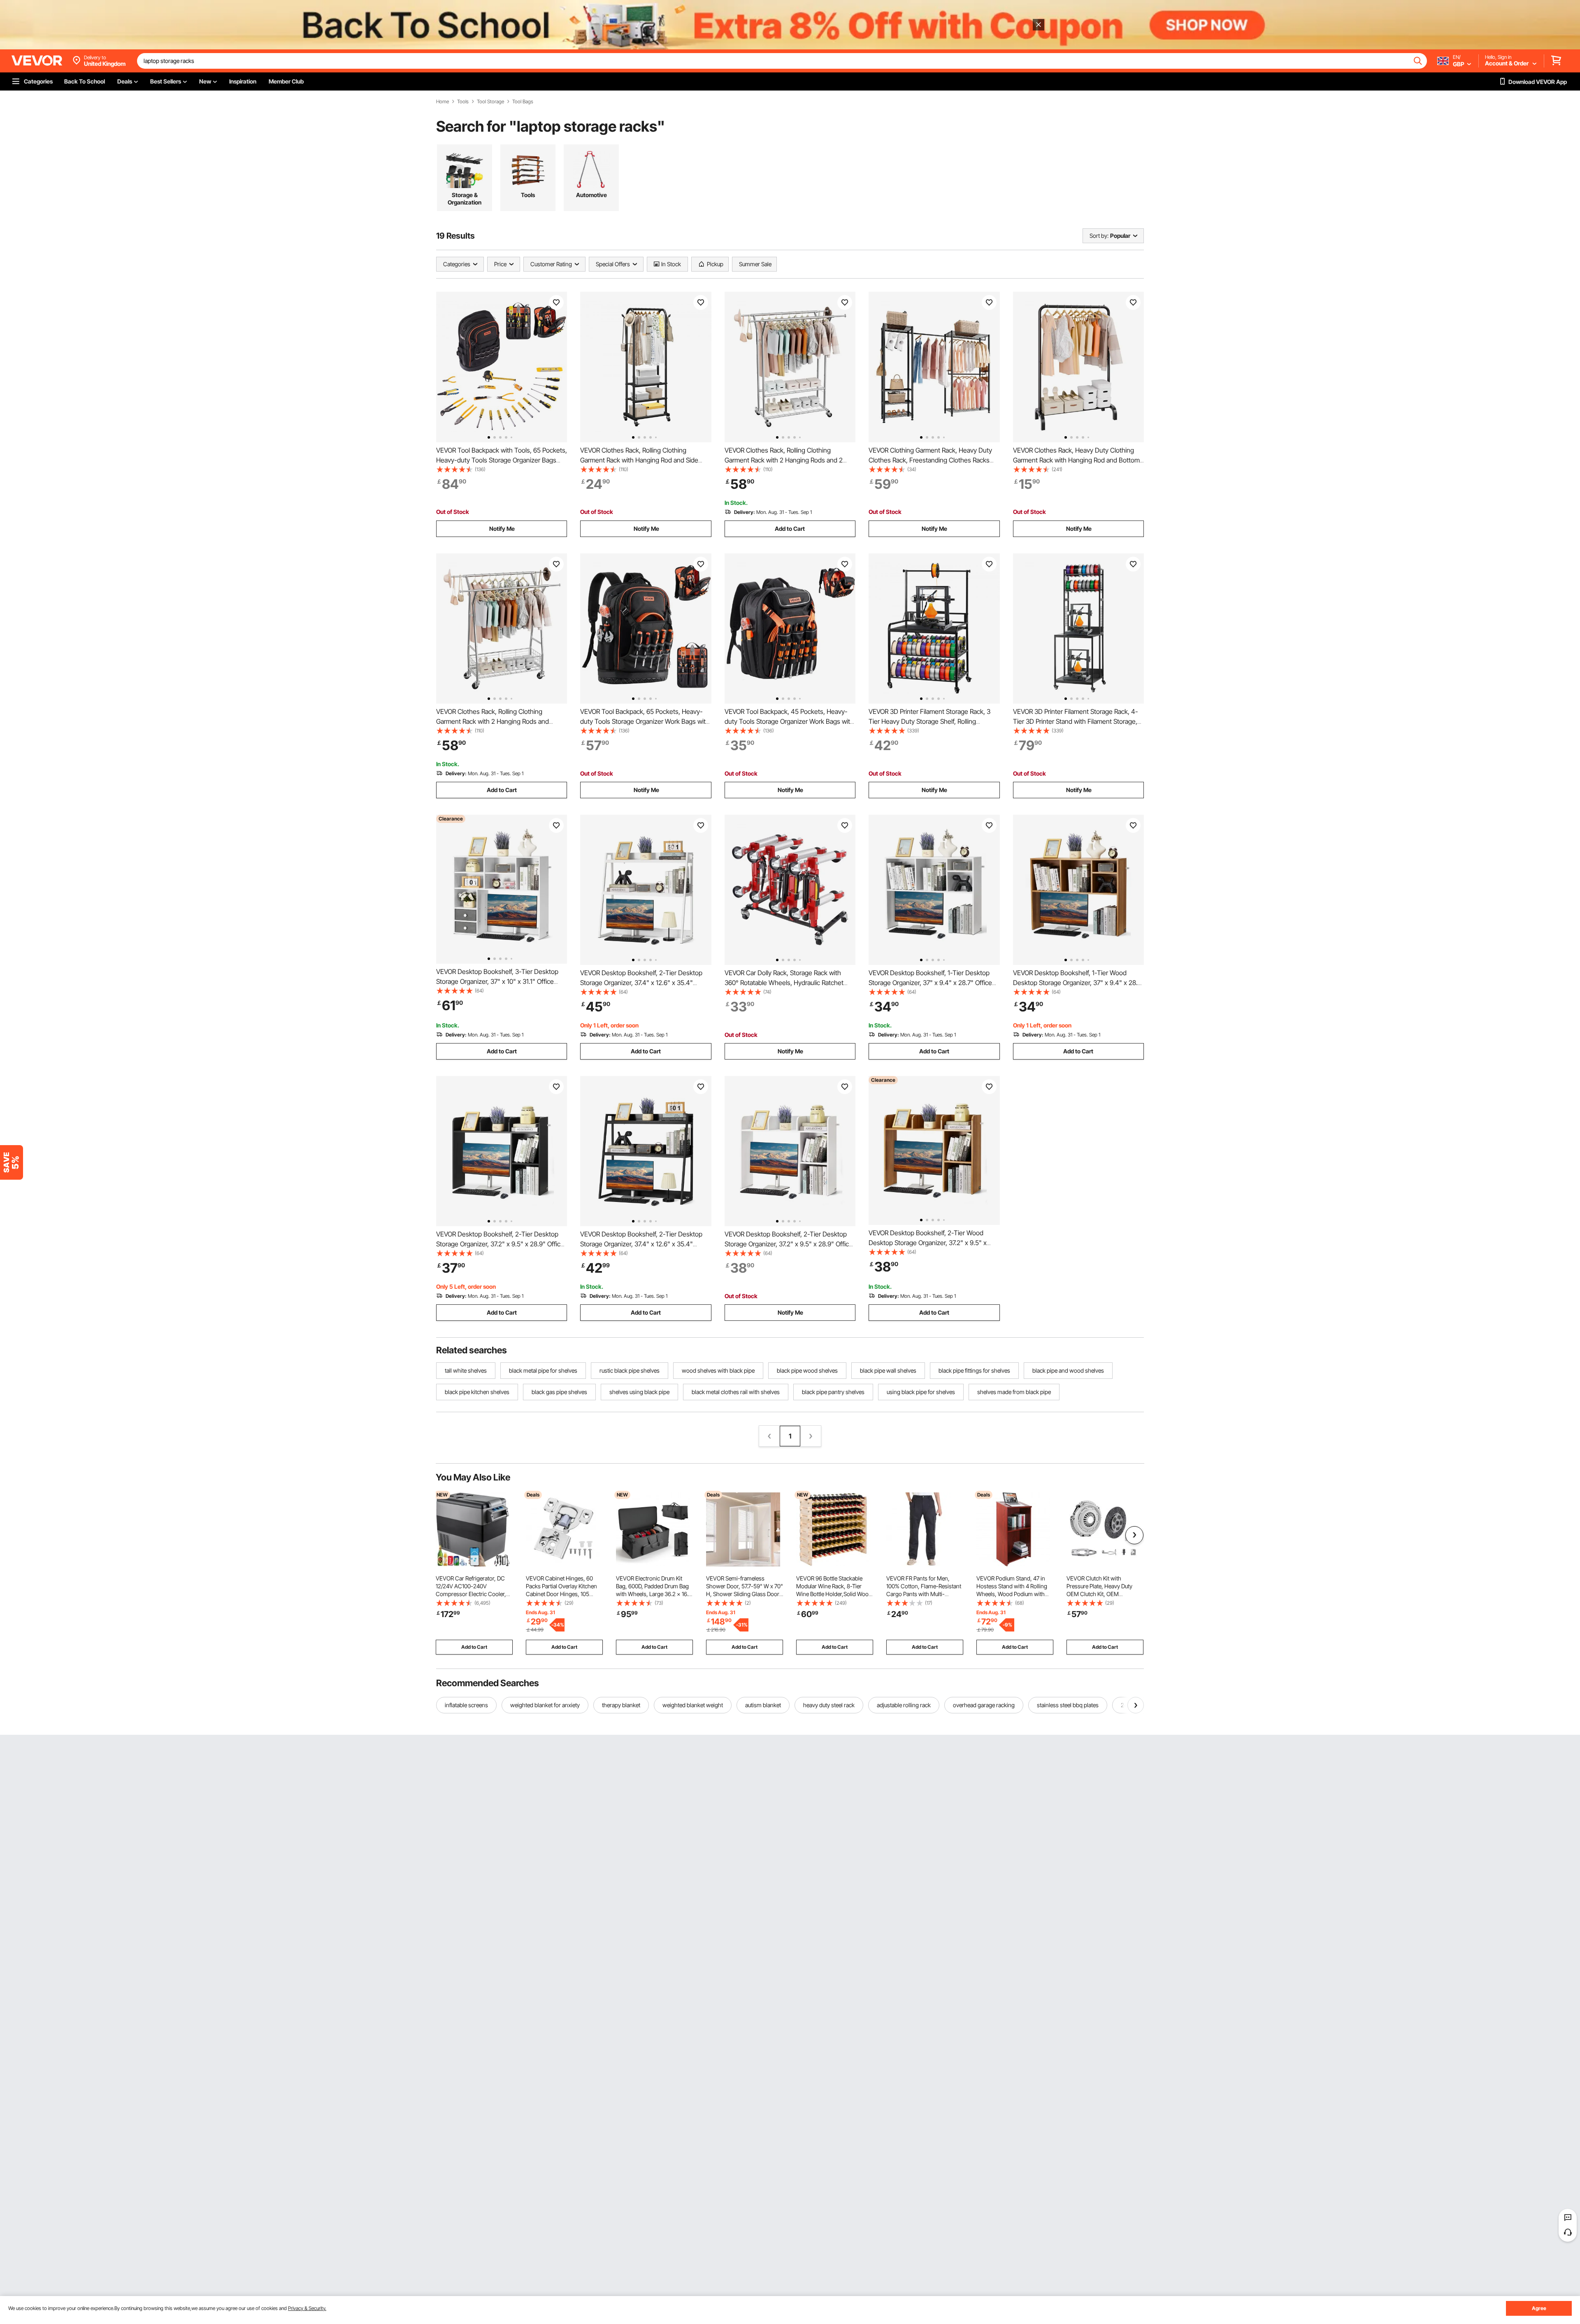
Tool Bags (523, 102)
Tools (463, 102)
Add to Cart (790, 529)
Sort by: (1099, 236)
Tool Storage (490, 102)
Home (443, 102)
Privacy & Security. (307, 2308)
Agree (1539, 2308)
